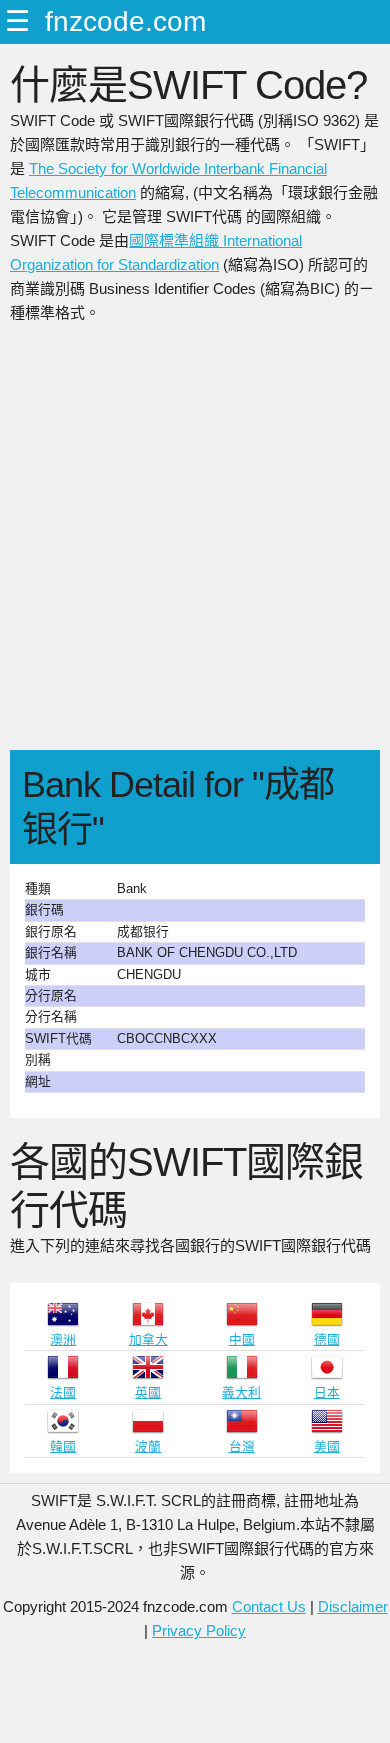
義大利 (241, 1392)
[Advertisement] (195, 545)
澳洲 (63, 1339)
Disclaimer (353, 1606)
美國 (327, 1446)
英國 (148, 1392)
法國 (63, 1392)
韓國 (63, 1446)
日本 (327, 1392)
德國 (327, 1339)
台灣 (242, 1446)
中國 (242, 1339)
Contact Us (269, 1606)
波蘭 (148, 1446)
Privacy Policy (199, 1630)
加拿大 (148, 1339)
